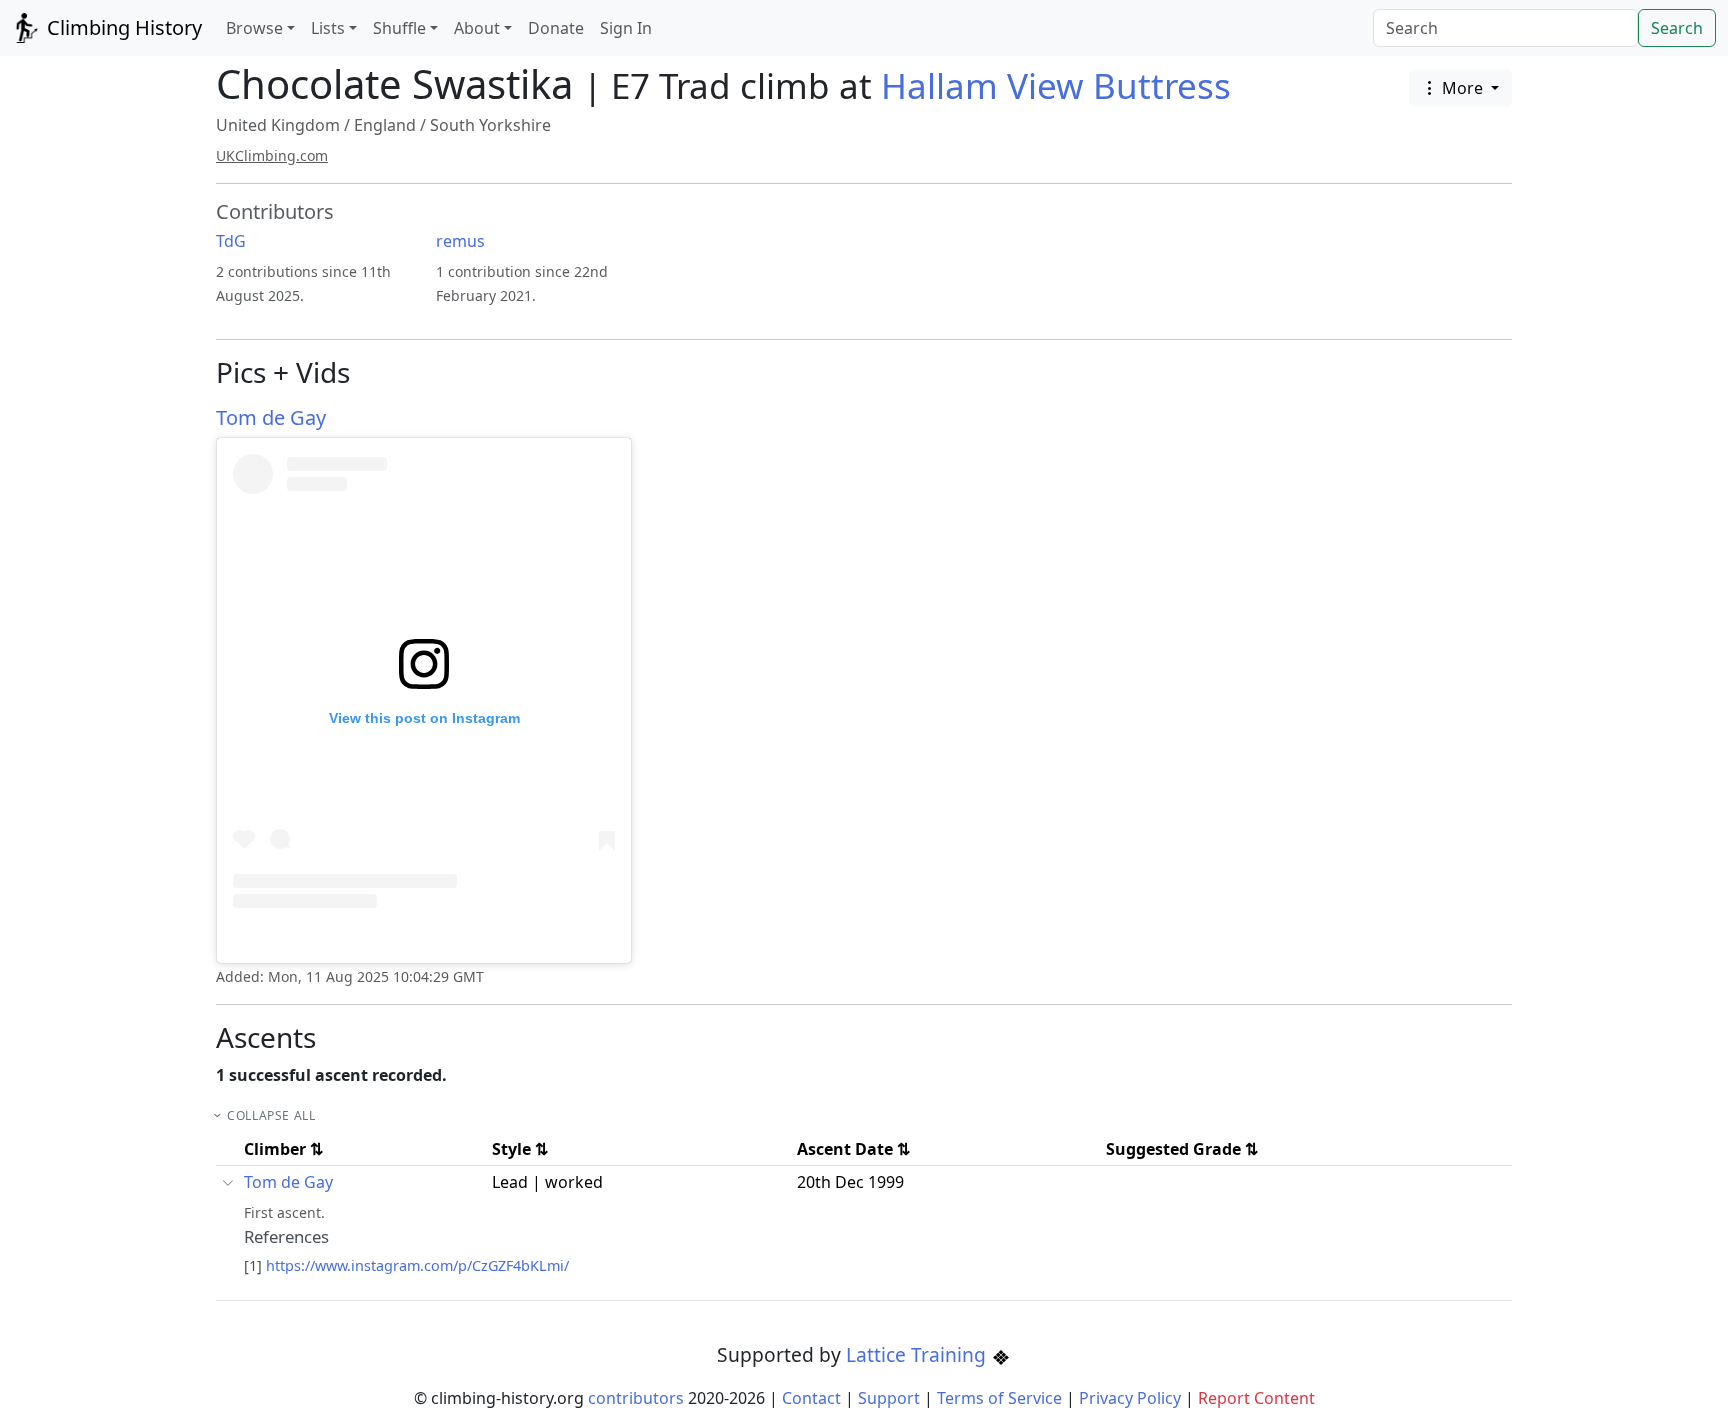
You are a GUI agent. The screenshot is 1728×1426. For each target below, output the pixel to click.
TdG (231, 241)
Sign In (626, 28)
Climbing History (122, 27)
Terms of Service (999, 1398)
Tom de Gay (271, 417)
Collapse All (271, 1115)
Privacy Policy (1130, 1398)
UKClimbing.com (272, 155)
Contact (811, 1398)
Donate (556, 28)
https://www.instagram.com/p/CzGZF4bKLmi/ (417, 1265)
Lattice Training (918, 1354)
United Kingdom (278, 125)
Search (1677, 28)
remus (460, 241)
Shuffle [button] (399, 28)
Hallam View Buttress (1056, 85)
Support (889, 1398)
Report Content (1256, 1398)
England (385, 125)
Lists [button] (328, 28)
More (1462, 88)
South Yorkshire (490, 125)
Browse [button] (254, 28)
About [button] (477, 28)
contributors (636, 1398)
